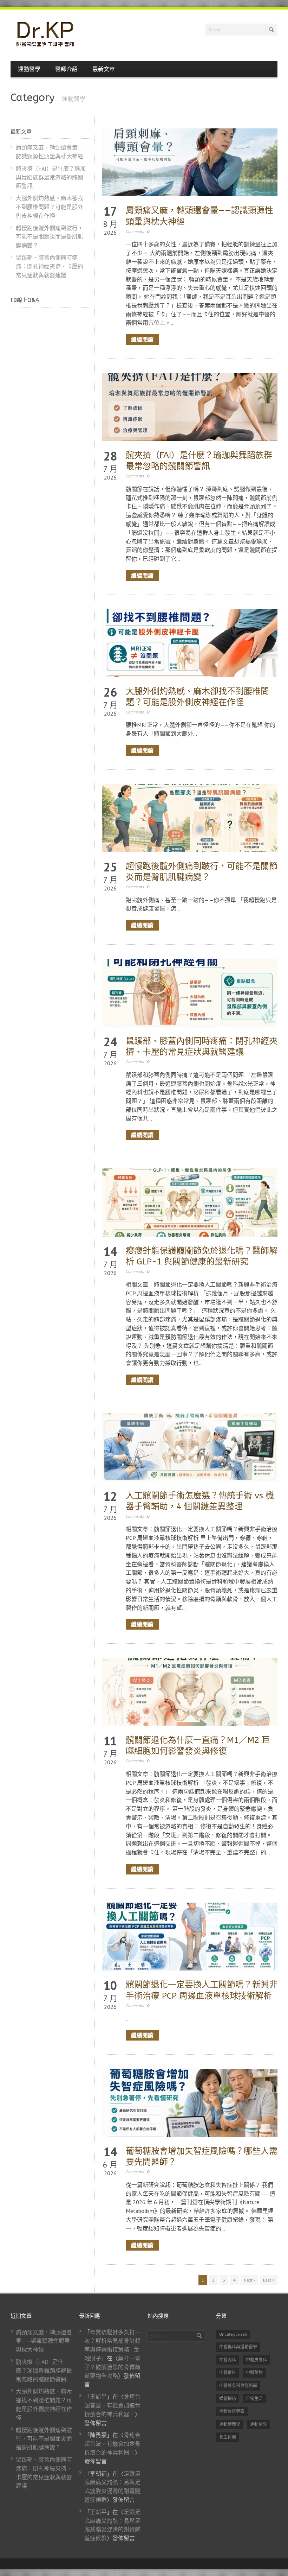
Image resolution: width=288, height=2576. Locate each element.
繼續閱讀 (142, 339)
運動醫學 (29, 69)
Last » (269, 2280)
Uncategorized (233, 2334)
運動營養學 (230, 2424)
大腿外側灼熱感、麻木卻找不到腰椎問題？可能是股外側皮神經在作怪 (50, 207)
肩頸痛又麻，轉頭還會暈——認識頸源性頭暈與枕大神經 (44, 2341)
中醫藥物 (254, 2372)
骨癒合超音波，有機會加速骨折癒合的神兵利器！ (112, 2405)
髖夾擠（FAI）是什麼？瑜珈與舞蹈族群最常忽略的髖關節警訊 (51, 177)
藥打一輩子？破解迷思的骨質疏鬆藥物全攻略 (112, 2367)
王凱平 (98, 2397)
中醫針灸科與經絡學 (238, 2385)
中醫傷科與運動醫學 (238, 2347)
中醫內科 (228, 2360)
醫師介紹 (66, 69)
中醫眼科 (228, 2372)
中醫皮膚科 (256, 2360)
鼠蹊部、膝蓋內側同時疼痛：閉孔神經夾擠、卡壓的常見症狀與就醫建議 (50, 266)
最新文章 (104, 69)
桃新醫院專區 (232, 2411)
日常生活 (254, 2399)
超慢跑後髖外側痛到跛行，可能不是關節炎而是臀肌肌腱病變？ (50, 237)
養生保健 (228, 2437)
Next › (249, 2280)
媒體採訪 (228, 2399)
